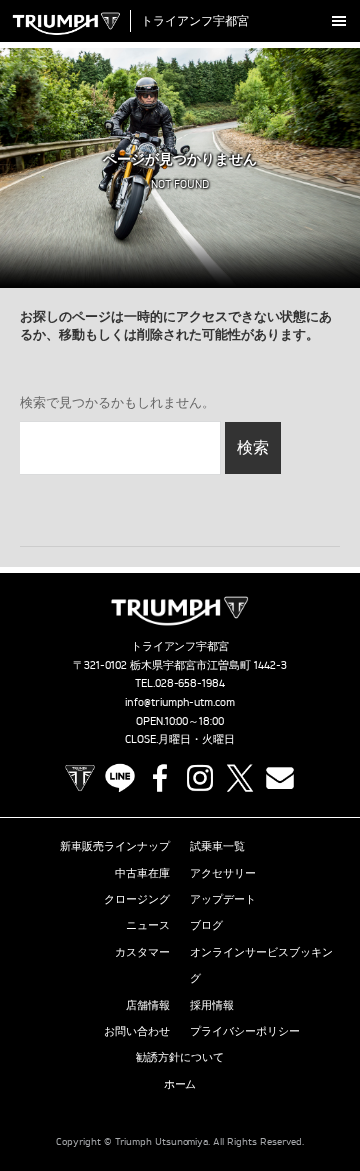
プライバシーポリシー (245, 1031)
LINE (120, 778)
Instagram (200, 778)
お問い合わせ (137, 1031)
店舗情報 (148, 1005)
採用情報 (212, 1005)
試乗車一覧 (217, 846)
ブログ (206, 925)
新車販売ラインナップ (115, 846)
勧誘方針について (180, 1057)
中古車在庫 (142, 873)
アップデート (223, 899)
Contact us (280, 778)
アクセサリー (223, 873)
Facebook (160, 778)
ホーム (180, 1084)
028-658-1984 (190, 683)
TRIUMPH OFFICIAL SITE (80, 778)
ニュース (148, 925)
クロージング (137, 899)
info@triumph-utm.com (180, 702)
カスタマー (142, 952)
